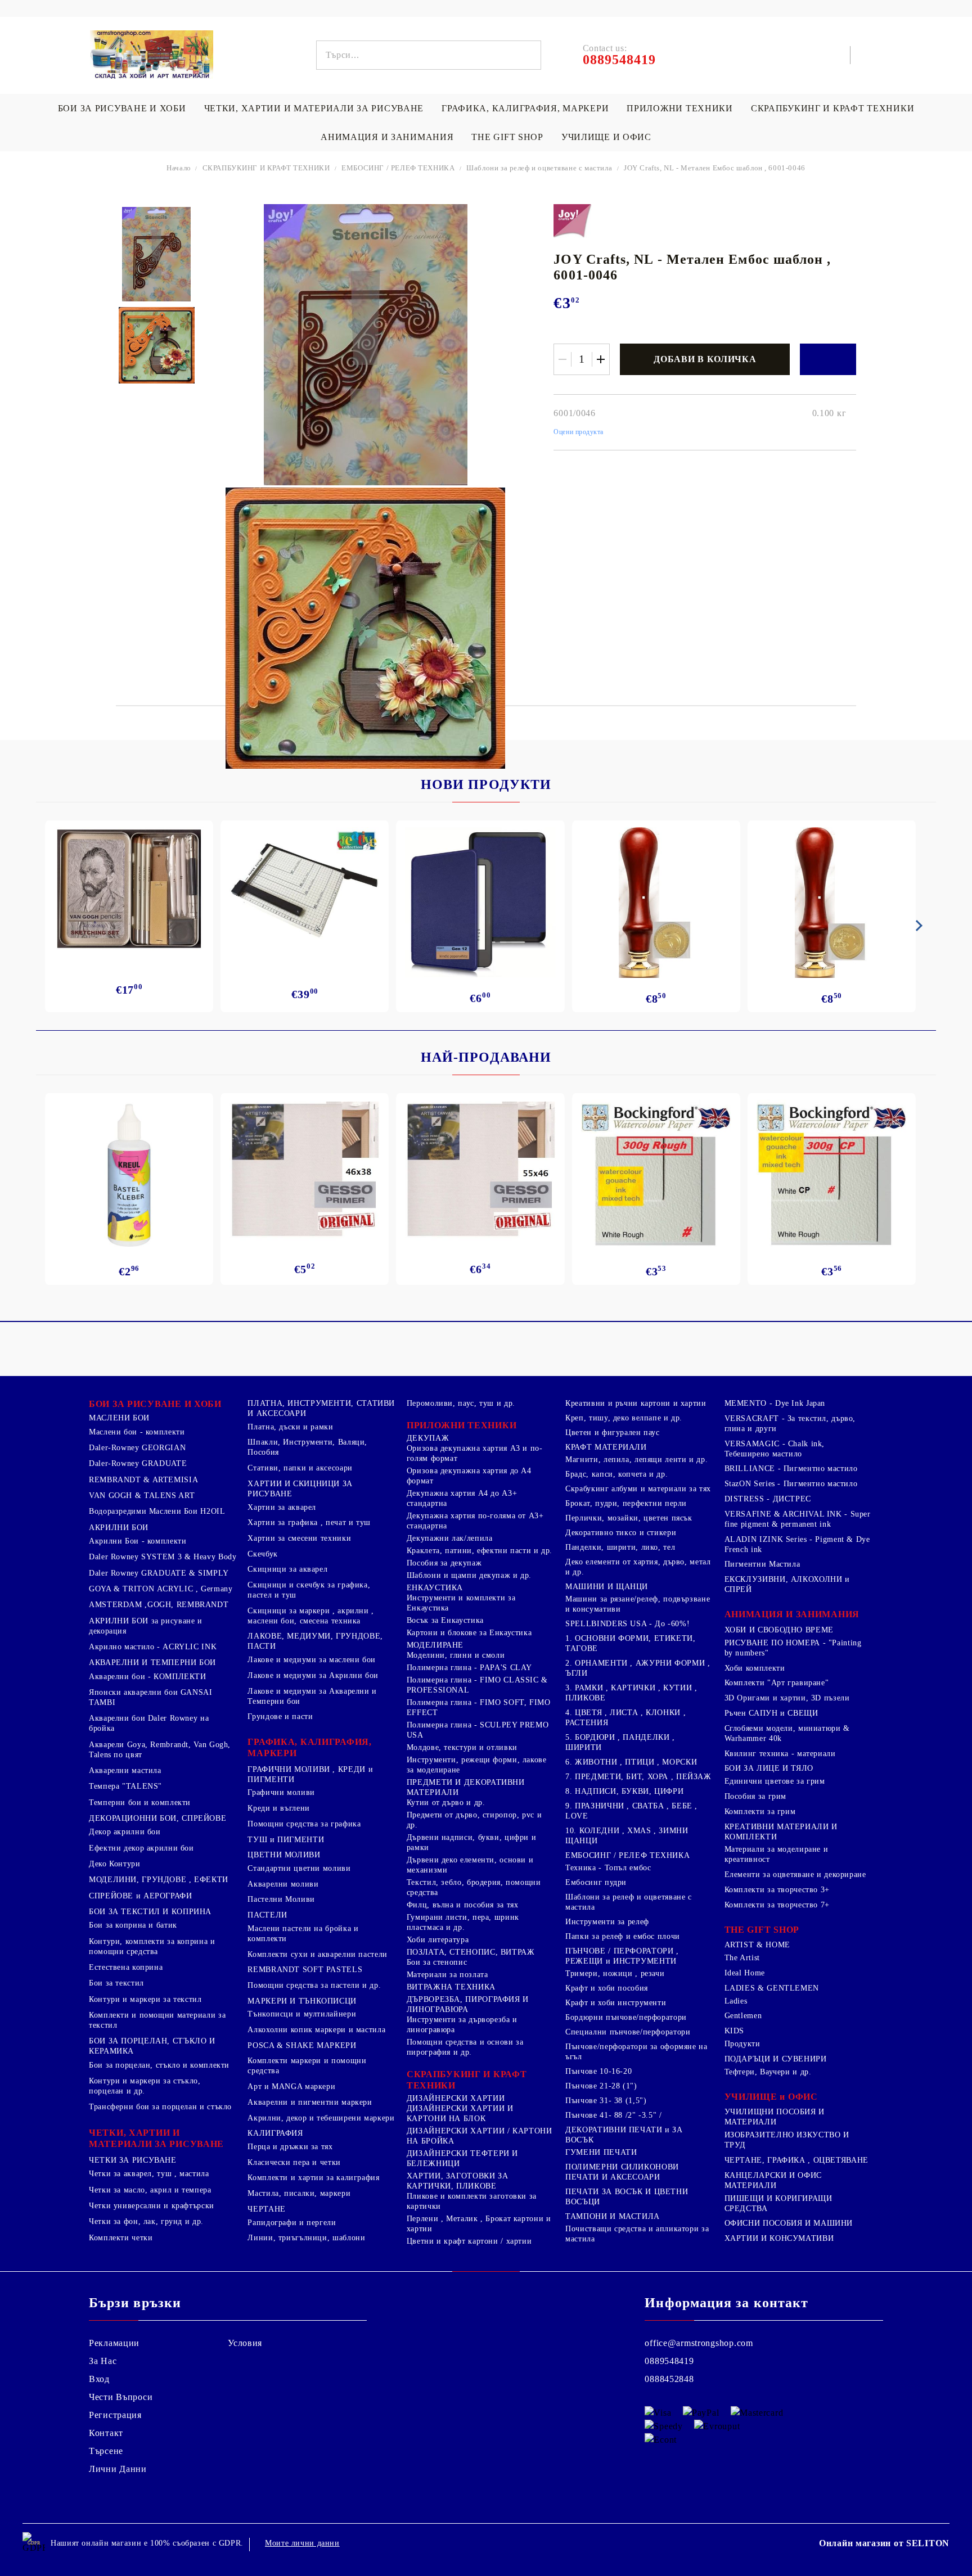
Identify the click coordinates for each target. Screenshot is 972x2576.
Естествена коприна (126, 1967)
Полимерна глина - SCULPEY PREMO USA (478, 1730)
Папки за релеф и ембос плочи (623, 1936)
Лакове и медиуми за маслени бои (312, 1660)
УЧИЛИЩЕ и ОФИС (771, 2097)
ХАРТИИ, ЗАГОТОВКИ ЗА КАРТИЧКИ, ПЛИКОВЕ (458, 2181)
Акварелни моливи (283, 1884)
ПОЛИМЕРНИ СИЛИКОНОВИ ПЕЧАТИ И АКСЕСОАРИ (622, 2172)
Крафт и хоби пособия (607, 1988)
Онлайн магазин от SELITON (884, 2543)
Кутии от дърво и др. (446, 1803)
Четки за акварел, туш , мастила (149, 2174)
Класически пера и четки (294, 2162)
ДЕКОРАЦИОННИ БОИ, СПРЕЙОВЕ (157, 1818)
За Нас (103, 2361)
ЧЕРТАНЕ (266, 2209)
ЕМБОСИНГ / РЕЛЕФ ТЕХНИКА (398, 168)
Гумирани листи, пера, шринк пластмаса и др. (463, 1922)
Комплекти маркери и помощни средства (307, 2066)
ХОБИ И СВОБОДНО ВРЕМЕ (779, 1630)
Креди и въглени (278, 1808)
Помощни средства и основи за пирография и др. (465, 2047)
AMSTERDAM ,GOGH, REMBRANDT (159, 1605)
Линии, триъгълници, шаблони (306, 2238)
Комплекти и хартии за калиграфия (313, 2178)
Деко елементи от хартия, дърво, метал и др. (638, 1567)
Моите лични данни (302, 2543)
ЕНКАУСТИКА (435, 1588)
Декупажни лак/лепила (450, 1538)
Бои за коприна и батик (133, 1925)
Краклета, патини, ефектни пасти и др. (480, 1551)
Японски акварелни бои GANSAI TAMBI (151, 1697)
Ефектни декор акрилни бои (141, 1848)
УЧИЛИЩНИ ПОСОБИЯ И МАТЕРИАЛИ (775, 2117)
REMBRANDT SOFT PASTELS (305, 1970)
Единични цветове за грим (775, 1781)
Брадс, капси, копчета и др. (616, 1474)
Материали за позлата (447, 1975)
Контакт (106, 2433)
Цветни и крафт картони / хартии (469, 2241)
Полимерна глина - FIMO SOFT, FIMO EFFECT (479, 1707)
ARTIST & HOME (757, 1945)
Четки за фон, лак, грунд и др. (146, 2221)
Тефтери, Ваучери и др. (768, 2072)
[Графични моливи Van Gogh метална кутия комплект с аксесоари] (129, 889)
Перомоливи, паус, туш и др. (461, 1403)
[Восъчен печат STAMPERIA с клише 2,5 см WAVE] (832, 903)
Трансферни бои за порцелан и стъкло (160, 2107)
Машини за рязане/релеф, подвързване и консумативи (638, 1604)
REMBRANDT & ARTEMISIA (143, 1480)
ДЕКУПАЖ (428, 1438)
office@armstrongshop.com (699, 2343)
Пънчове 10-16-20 (598, 2071)
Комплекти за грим (760, 1812)
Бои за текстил (116, 1983)
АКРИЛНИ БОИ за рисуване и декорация (146, 1626)
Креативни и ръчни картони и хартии (636, 1403)
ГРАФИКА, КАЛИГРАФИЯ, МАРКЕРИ (525, 108)
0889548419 (669, 2361)
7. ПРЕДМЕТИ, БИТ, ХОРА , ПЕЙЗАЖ (638, 1777)
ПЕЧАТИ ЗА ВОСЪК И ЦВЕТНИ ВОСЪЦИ (627, 2197)
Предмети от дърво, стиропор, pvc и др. (474, 1820)
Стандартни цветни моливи (299, 1868)
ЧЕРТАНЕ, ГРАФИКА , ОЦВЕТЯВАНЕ (796, 2160)
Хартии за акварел (282, 1507)
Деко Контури (115, 1864)
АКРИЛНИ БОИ (119, 1528)
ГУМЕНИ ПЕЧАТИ (601, 2152)
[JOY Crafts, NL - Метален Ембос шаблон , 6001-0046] (156, 254)
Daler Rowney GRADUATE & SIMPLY (159, 1573)
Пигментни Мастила (762, 1564)
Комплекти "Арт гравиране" (777, 1683)
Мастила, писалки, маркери (299, 2193)
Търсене (106, 2451)
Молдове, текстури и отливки (462, 1747)
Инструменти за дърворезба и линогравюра (462, 2025)
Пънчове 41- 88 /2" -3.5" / (613, 2115)
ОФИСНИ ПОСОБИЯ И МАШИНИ (789, 2223)
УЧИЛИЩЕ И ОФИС (606, 137)
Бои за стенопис (437, 1962)
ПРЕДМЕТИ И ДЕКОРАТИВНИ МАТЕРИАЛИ (466, 1787)
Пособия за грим (755, 1796)
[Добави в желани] (828, 359)
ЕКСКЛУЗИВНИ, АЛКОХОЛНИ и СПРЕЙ (787, 1584)
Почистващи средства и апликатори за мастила (637, 2234)
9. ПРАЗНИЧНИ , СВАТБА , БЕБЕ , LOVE (631, 1811)
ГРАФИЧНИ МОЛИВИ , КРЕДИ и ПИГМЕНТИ (310, 1774)
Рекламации (114, 2343)
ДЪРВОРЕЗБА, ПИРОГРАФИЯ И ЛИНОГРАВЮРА (468, 2004)
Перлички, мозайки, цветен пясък (629, 1518)
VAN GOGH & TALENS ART (142, 1495)
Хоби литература (438, 1940)
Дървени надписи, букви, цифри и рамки (472, 1842)
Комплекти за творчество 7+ (777, 1905)
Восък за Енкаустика (445, 1620)
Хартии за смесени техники (299, 1538)
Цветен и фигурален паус (613, 1433)
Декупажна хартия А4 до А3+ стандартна (462, 1498)
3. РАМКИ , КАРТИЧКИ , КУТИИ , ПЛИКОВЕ (631, 1693)
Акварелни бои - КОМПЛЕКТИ (148, 1677)
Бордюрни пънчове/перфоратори (626, 2017)
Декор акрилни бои (125, 1832)
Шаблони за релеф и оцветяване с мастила (539, 168)
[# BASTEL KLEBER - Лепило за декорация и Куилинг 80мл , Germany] (129, 1175)
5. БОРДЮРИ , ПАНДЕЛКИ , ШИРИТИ (620, 1742)
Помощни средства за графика (304, 1824)
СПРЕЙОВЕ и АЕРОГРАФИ (141, 1896)
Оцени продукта (579, 432)
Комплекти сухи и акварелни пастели (317, 1954)
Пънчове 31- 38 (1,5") (606, 2101)
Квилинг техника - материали (780, 1754)
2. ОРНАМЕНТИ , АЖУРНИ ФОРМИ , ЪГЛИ (638, 1668)
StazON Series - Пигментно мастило (791, 1484)
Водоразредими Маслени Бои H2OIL (157, 1511)
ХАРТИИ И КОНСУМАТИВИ (779, 2238)
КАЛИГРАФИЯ (275, 2133)
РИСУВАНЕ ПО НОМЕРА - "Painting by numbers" (793, 1648)
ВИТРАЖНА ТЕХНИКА (451, 1987)
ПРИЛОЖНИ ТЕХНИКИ (680, 108)
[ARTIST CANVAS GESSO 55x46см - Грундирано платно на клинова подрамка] (480, 1172)
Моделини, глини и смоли (456, 1655)
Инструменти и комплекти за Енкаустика (461, 1603)
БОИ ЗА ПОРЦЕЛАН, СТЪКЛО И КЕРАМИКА (152, 2046)
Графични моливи (281, 1792)
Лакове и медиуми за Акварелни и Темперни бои (312, 1696)
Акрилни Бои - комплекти (138, 1541)
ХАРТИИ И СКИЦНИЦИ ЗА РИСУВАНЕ (300, 1489)
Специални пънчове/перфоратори (628, 2032)
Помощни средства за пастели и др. (314, 1985)
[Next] (917, 926)
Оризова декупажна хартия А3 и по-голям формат (475, 1453)
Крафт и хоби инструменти (616, 2003)
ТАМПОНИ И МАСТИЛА (613, 2216)
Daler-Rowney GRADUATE (138, 1463)
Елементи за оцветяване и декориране (795, 1875)
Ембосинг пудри (596, 1882)
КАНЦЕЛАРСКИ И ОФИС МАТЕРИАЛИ (773, 2180)
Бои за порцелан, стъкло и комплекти (159, 2065)
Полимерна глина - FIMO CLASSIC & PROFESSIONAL (477, 1685)
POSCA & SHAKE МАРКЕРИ (302, 2045)
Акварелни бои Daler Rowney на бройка (149, 1723)
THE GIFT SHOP (507, 137)
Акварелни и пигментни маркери (310, 2102)
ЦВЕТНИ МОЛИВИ (284, 1855)
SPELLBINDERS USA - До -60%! (627, 1624)
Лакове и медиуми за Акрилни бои (313, 1675)
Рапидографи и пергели (292, 2223)
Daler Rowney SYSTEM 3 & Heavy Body (163, 1557)
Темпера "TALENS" (125, 1786)
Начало (179, 168)
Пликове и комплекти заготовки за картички (472, 2201)
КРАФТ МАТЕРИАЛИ (606, 1447)
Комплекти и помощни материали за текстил (157, 2020)
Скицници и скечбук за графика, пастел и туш (309, 1590)
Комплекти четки (121, 2238)
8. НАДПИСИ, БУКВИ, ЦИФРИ (624, 1791)
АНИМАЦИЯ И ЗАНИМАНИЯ (387, 137)
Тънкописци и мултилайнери (302, 2014)
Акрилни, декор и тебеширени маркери (321, 2118)
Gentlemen (743, 2016)
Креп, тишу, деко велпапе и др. (624, 1418)
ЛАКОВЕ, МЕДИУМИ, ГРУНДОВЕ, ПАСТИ (315, 1641)
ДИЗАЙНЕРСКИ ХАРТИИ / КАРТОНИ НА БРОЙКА (480, 2136)
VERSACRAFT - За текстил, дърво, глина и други (790, 1424)
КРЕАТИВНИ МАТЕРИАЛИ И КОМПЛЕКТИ (781, 1832)
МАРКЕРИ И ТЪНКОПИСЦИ (302, 2001)
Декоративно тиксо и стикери (621, 1533)
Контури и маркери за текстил (145, 1999)
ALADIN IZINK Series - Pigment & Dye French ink (797, 1544)
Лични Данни (118, 2469)
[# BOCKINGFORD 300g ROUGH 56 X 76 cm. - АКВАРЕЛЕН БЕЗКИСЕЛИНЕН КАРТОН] (656, 1175)
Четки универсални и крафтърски (152, 2206)
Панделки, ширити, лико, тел (620, 1547)
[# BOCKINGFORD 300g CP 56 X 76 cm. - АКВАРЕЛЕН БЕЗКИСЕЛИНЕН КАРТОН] (832, 1175)
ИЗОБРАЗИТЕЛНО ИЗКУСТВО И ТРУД (787, 2140)
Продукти (742, 2044)
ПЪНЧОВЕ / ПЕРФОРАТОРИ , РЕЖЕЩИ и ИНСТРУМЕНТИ (622, 1956)
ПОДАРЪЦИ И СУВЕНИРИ (776, 2059)
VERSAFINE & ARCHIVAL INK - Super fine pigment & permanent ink (798, 1519)
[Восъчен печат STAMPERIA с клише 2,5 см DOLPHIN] (656, 903)
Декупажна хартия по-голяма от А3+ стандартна (475, 1521)
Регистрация (115, 2415)
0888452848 (669, 2379)
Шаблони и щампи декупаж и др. (469, 1575)
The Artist (742, 1958)
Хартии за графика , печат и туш (309, 1522)
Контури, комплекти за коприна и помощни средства (152, 1946)
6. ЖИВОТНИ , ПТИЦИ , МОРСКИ (631, 1762)
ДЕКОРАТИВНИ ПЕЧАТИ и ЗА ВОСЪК (624, 2135)
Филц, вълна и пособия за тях (463, 1905)
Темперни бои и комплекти (140, 1803)
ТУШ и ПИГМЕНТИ (286, 1840)
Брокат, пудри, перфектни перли (626, 1503)
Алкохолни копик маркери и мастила (316, 2030)
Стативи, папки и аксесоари (300, 1468)
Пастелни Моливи (281, 1899)
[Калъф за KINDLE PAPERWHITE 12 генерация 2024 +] (480, 902)
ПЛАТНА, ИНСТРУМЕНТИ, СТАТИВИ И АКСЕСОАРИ (321, 1408)
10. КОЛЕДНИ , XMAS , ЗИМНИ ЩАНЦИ (627, 1836)
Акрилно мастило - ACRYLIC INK (153, 1647)
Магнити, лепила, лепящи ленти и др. (636, 1460)
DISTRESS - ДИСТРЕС (768, 1499)
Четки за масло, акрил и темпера (150, 2190)
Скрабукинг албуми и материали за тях (638, 1489)
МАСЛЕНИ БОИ (119, 1418)
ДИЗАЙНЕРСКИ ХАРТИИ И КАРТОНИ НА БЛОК (460, 2113)
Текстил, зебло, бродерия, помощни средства (474, 1887)
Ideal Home (745, 1973)
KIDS (735, 2031)
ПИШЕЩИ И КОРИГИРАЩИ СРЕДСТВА (778, 2203)
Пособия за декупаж (444, 1563)
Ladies (736, 2001)
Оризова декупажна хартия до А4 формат (469, 1476)
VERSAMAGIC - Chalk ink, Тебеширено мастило (775, 1449)
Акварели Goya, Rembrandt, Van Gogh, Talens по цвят (160, 1750)
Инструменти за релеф (607, 1922)
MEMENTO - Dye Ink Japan (775, 1403)
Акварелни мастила (125, 1770)
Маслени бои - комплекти (137, 1432)
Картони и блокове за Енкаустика (469, 1633)
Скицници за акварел (287, 1569)
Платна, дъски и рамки (290, 1427)
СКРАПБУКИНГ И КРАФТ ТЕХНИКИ (832, 108)
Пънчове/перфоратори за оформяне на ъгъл (636, 2052)
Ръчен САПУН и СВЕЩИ (771, 1713)
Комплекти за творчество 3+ (777, 1890)
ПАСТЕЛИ (267, 1915)
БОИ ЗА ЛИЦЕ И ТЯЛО (769, 1768)
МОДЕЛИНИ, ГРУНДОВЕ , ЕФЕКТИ (159, 1880)
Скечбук (262, 1554)
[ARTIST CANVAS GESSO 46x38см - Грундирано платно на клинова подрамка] (305, 1172)
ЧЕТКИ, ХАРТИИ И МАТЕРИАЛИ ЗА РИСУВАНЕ (314, 108)
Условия (245, 2343)
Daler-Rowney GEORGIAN (137, 1448)
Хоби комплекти (755, 1668)
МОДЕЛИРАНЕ (435, 1645)
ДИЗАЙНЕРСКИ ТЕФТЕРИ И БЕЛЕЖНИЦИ (462, 2158)
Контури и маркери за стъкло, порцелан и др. (145, 2086)
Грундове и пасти (280, 1716)
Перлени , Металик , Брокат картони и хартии (479, 2224)
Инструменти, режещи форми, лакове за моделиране (477, 1765)
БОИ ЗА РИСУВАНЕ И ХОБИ (122, 108)
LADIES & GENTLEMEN (772, 1988)
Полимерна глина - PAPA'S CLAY (469, 1668)
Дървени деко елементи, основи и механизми (470, 1865)
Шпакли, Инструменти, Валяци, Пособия (307, 1447)
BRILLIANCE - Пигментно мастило (791, 1469)
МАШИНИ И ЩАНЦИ (607, 1587)
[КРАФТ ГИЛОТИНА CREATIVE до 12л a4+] (305, 896)
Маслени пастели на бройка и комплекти (303, 1934)
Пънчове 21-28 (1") (601, 2086)
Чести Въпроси (121, 2397)
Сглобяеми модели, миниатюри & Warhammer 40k (787, 1733)
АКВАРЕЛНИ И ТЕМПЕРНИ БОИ (152, 1663)
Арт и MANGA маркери (291, 2086)
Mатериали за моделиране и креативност (777, 1854)
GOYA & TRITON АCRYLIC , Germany (161, 1589)
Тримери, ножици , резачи (615, 1973)
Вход (99, 2379)
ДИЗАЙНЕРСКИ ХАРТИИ (456, 2098)
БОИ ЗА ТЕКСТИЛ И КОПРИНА (150, 1912)
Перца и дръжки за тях (290, 2147)
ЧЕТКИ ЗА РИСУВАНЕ (133, 2160)
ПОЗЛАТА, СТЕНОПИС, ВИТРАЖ (471, 1952)
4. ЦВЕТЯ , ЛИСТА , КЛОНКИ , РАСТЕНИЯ (625, 1718)
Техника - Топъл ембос (608, 1868)
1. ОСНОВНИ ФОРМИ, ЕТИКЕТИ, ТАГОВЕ (630, 1643)
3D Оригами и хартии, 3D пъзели (787, 1698)
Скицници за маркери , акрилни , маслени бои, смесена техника (311, 1616)
